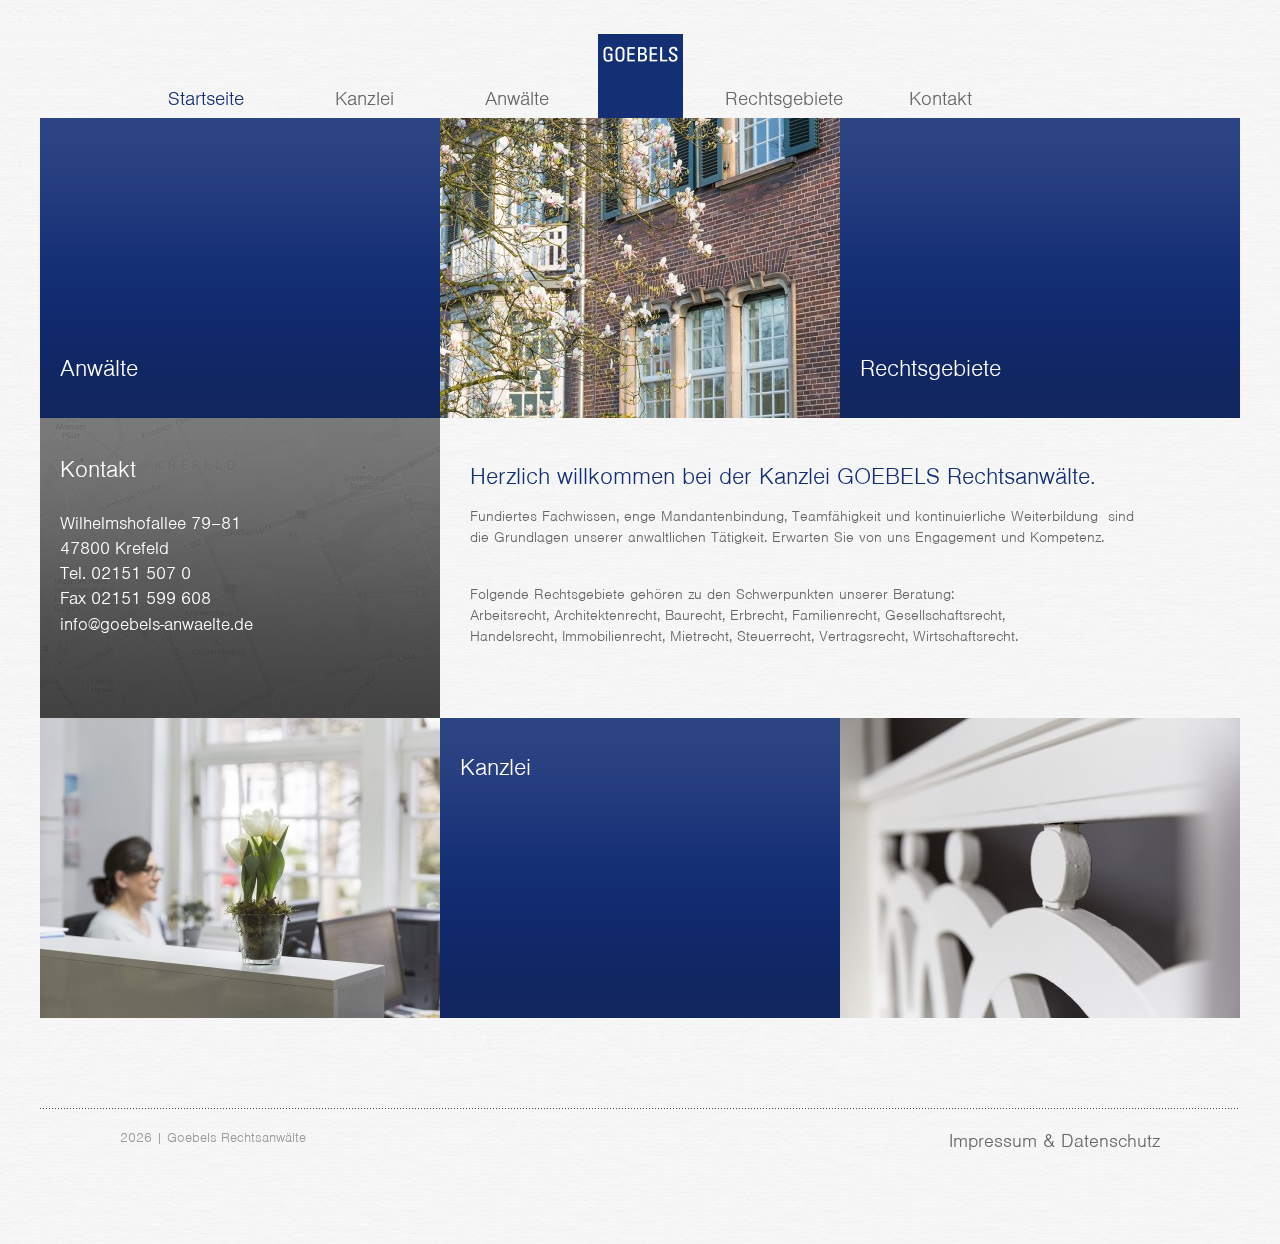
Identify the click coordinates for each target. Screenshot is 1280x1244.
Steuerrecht (774, 636)
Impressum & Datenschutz (1054, 1140)
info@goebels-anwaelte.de (156, 624)
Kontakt (940, 98)
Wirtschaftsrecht (964, 636)
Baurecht (693, 615)
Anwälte (517, 98)
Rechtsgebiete (784, 98)
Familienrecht (834, 615)
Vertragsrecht (862, 636)
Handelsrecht (512, 636)
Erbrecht (757, 615)
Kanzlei (364, 98)
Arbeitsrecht (508, 615)
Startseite (206, 98)
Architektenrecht (605, 615)
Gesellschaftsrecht (943, 615)
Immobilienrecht (612, 636)
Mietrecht (699, 636)
